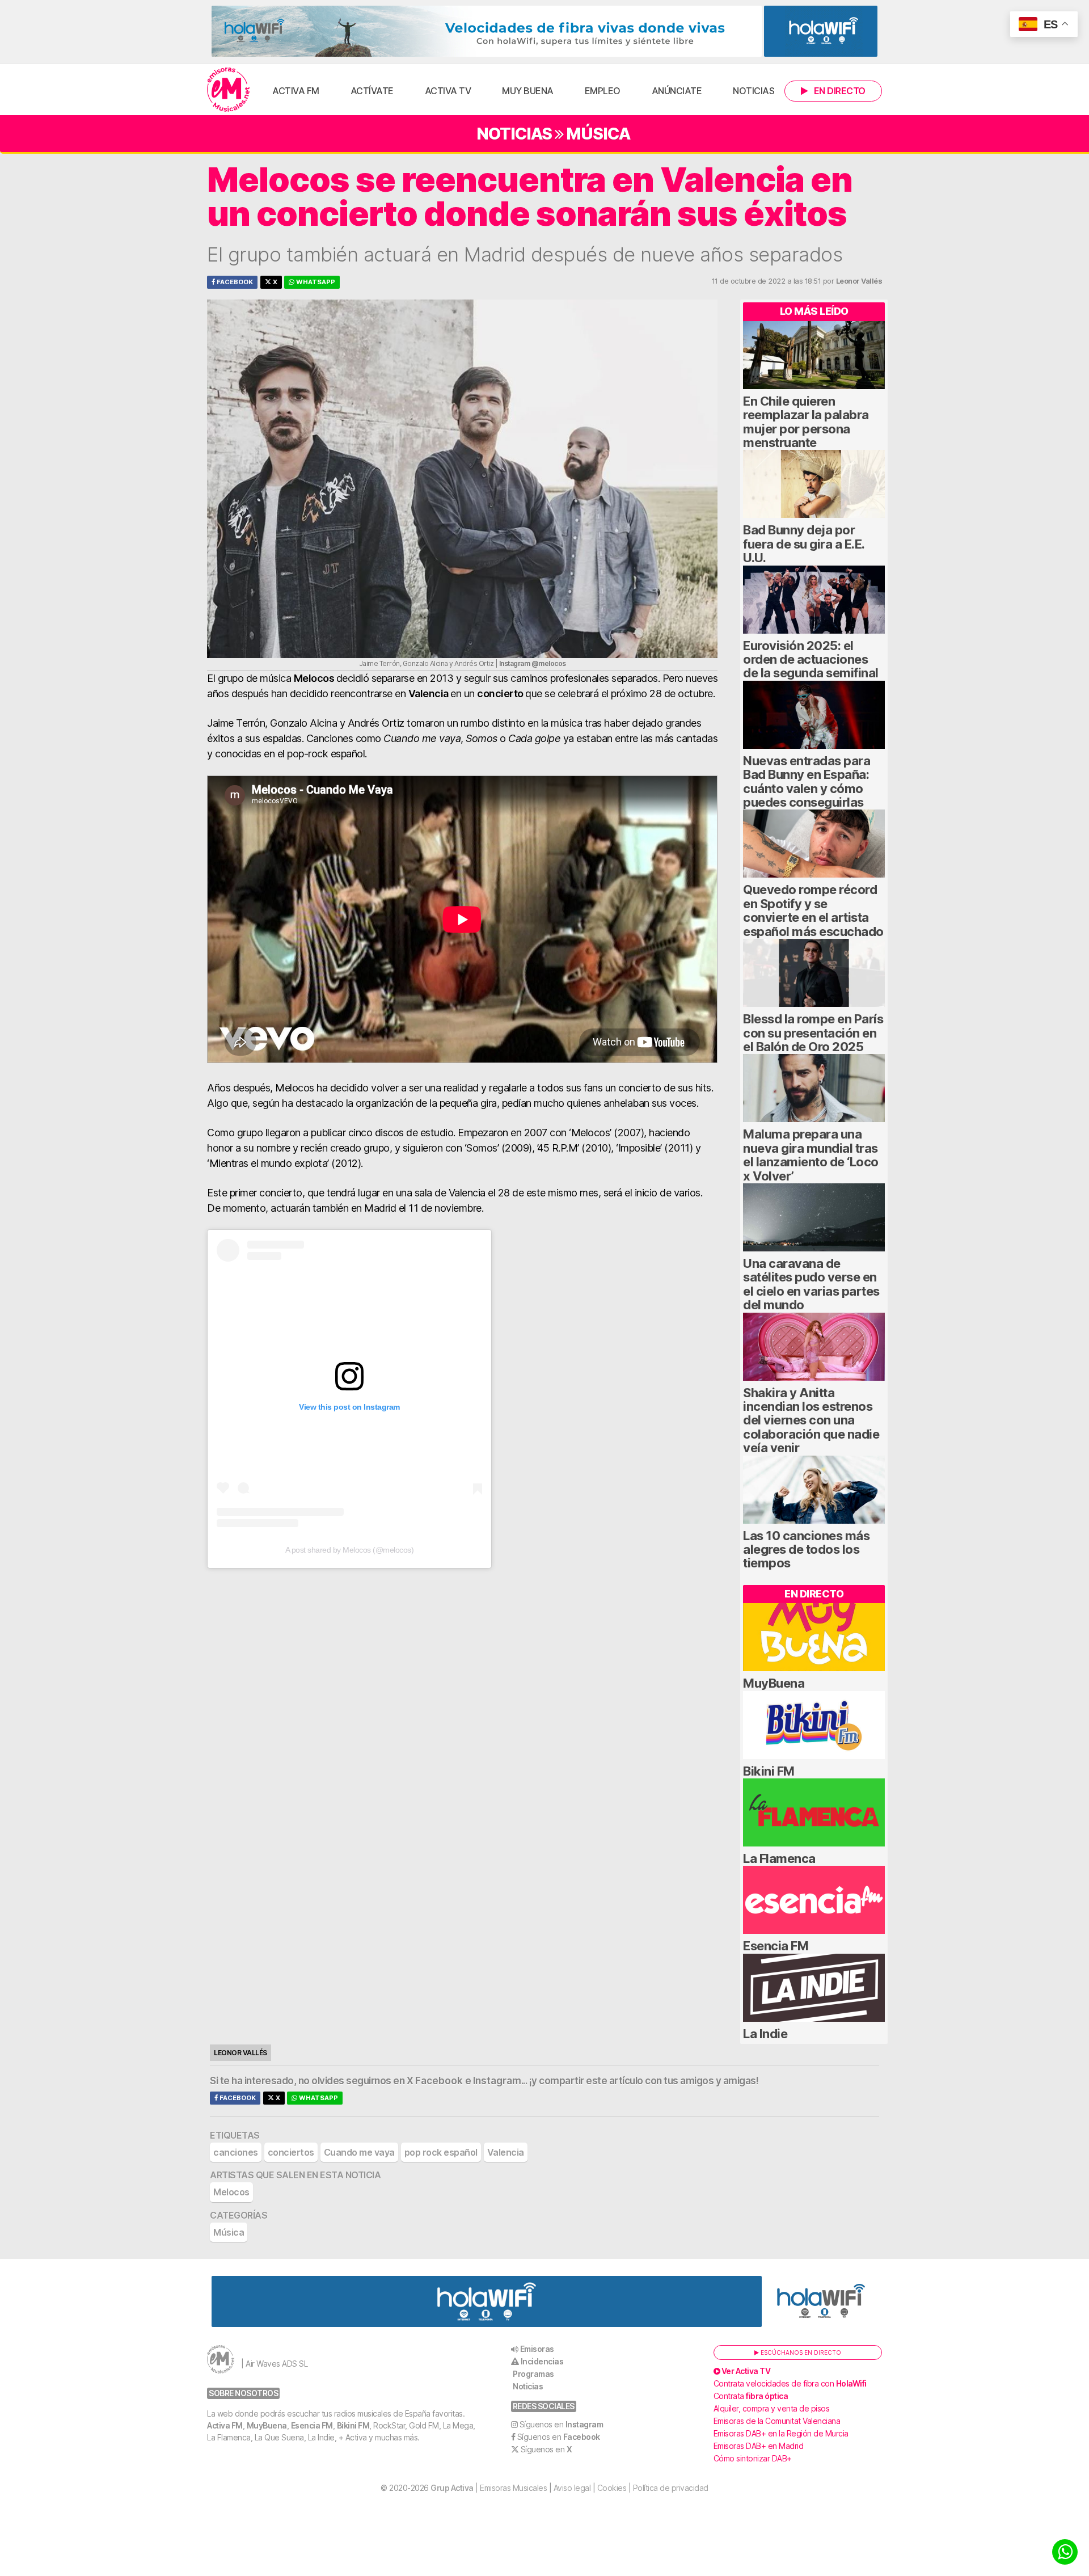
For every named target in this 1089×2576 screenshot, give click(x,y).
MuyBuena (774, 1683)
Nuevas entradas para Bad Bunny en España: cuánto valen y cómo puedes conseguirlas (807, 781)
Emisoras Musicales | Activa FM (228, 90)
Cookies (612, 2488)
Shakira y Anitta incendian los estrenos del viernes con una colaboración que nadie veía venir (811, 1420)
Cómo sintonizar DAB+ (753, 2458)
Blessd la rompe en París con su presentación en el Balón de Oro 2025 (813, 1033)
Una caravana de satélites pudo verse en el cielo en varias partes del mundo (811, 1284)
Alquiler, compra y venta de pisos (772, 2408)
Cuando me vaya (359, 2152)
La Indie (765, 2034)
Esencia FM (776, 1946)
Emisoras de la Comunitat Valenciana (777, 2421)
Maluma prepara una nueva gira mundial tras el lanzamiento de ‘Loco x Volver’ (811, 1155)
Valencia (506, 2152)
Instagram (497, 2081)
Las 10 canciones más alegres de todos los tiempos (806, 1550)
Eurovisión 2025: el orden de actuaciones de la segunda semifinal (811, 659)
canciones (236, 2152)
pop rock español (441, 2152)
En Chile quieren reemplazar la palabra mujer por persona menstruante (806, 422)
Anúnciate (677, 91)
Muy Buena (528, 91)
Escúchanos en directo (800, 2352)
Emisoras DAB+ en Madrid (759, 2446)
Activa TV (448, 91)
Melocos (231, 2192)
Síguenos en (562, 2424)
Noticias (754, 91)
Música (598, 134)
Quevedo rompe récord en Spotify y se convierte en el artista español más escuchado (813, 910)
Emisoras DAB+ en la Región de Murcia (781, 2433)
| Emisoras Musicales (489, 2488)
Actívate (372, 91)
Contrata (751, 2396)
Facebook (234, 282)
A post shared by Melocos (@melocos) (350, 1550)
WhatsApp (315, 282)
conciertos (291, 2152)
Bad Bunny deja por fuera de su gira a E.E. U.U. (804, 544)
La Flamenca (779, 1858)
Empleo (603, 91)
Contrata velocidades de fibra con (790, 2383)
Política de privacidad (671, 2488)
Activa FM (296, 91)
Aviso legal (572, 2488)
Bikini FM (769, 1771)
